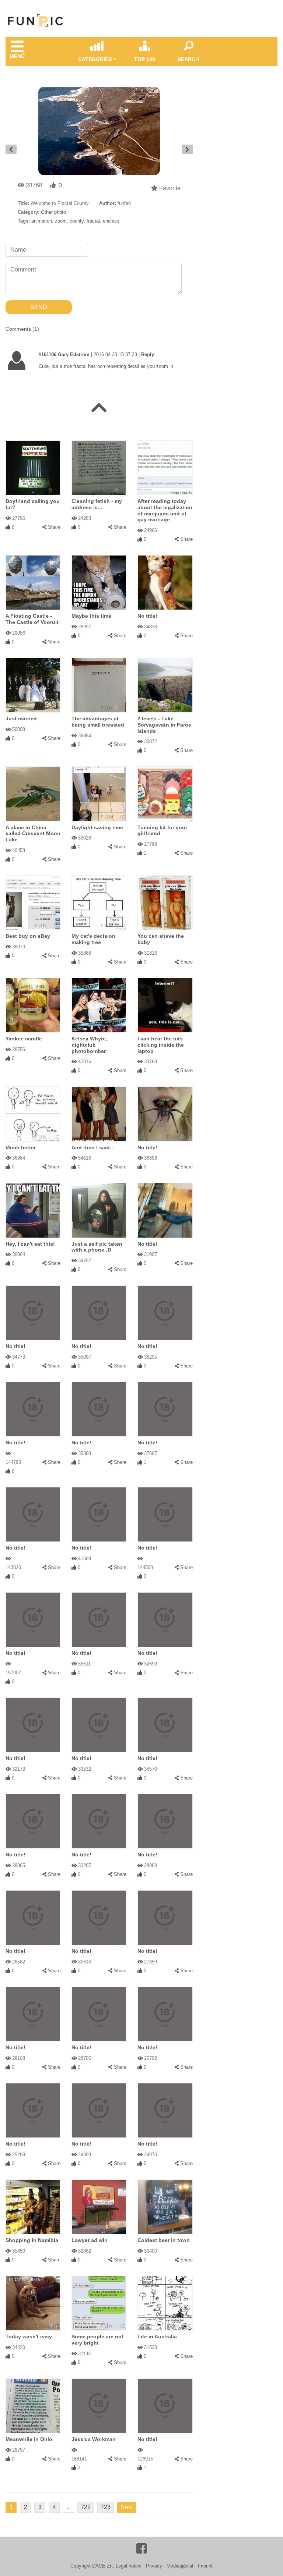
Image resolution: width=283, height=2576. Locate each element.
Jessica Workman (94, 2438)
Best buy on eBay (28, 935)
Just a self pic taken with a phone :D (97, 1246)
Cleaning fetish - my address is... (97, 503)
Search (188, 59)
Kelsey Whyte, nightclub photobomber (89, 1043)
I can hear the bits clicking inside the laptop (161, 1043)
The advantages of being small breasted (98, 721)
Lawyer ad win (90, 2239)
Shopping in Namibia (32, 2239)
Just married (21, 717)
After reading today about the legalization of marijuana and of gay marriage (165, 509)
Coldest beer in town (164, 2239)
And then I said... (93, 1146)
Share (54, 526)
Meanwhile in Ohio (29, 2438)
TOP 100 (145, 59)
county (77, 221)
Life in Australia (157, 2335)
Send (39, 307)
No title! (147, 615)
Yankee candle (24, 1037)
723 (106, 2506)
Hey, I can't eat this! (30, 1242)
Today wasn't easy (29, 2335)
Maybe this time (91, 615)
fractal (93, 221)
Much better (21, 1146)
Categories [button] (95, 59)
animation (42, 221)
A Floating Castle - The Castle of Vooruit (32, 618)
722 (86, 2506)
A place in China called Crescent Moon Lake (33, 832)
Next (127, 2506)
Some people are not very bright (97, 2339)
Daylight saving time (97, 826)
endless (111, 221)
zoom (61, 221)
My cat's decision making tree (93, 938)
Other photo (53, 212)
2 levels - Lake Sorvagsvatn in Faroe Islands (164, 724)
